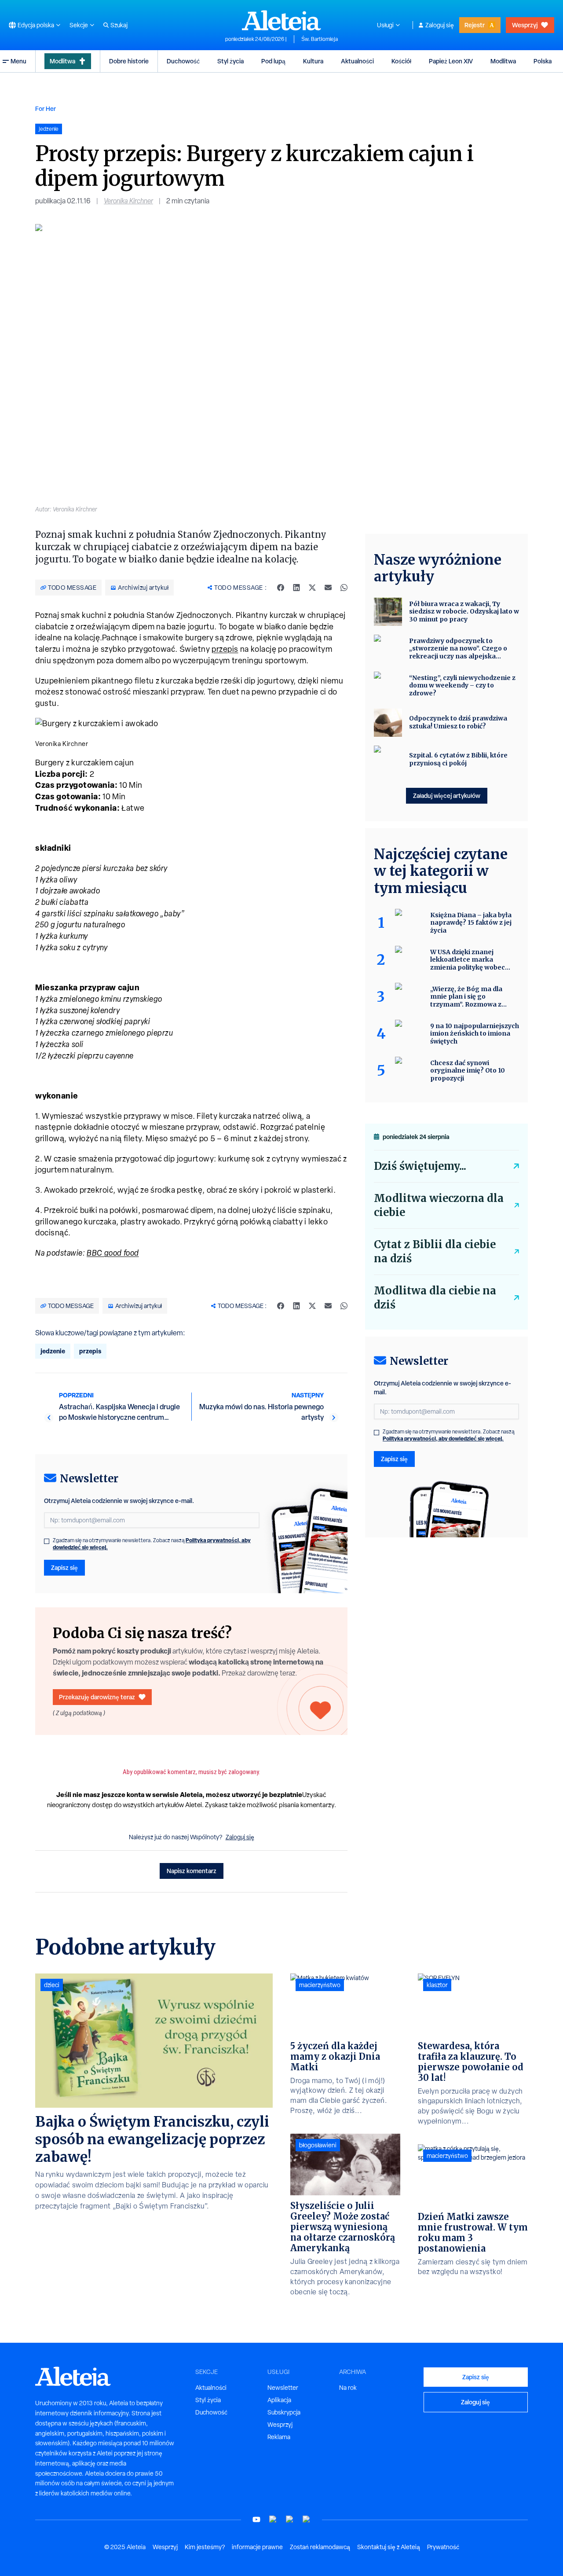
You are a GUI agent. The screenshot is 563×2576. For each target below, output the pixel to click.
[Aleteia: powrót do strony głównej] (281, 20)
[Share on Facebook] (281, 588)
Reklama (279, 2437)
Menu (18, 61)
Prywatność (443, 2547)
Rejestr (475, 25)
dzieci (52, 1985)
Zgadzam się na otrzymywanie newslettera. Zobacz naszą (152, 1544)
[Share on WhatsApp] (344, 588)
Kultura (313, 61)
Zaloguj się (440, 25)
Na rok (348, 2388)
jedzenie (53, 1351)
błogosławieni (318, 2145)
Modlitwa (62, 61)
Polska (543, 61)
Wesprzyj (525, 25)
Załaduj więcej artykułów (447, 796)
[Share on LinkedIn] (296, 588)
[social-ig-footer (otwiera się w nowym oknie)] (307, 2519)
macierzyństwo (320, 1985)
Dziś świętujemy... (420, 1166)
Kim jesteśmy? (205, 2547)
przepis (225, 649)
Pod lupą (273, 61)
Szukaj (119, 25)
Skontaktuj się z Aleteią (389, 2547)
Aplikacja (279, 2400)
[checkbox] (47, 1541)
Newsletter (283, 2388)
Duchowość (183, 61)
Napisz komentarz (192, 1871)
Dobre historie (129, 61)
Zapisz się (64, 1567)
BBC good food (113, 1253)
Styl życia (230, 61)
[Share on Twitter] (312, 588)
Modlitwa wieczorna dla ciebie (439, 1205)
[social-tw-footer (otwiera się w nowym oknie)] (290, 2519)
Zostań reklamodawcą (320, 2547)
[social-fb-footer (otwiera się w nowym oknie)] (273, 2519)
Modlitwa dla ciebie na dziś (435, 1298)
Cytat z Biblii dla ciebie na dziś (435, 1251)
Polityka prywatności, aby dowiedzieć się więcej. (443, 1439)
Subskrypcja (284, 2412)
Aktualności (357, 61)
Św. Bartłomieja (320, 39)
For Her (46, 108)
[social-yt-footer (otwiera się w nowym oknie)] (256, 2519)
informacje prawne (257, 2547)
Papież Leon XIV (451, 61)
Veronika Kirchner (128, 201)
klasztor (437, 1985)
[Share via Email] (328, 588)
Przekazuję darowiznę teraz (97, 1697)
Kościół (401, 61)
